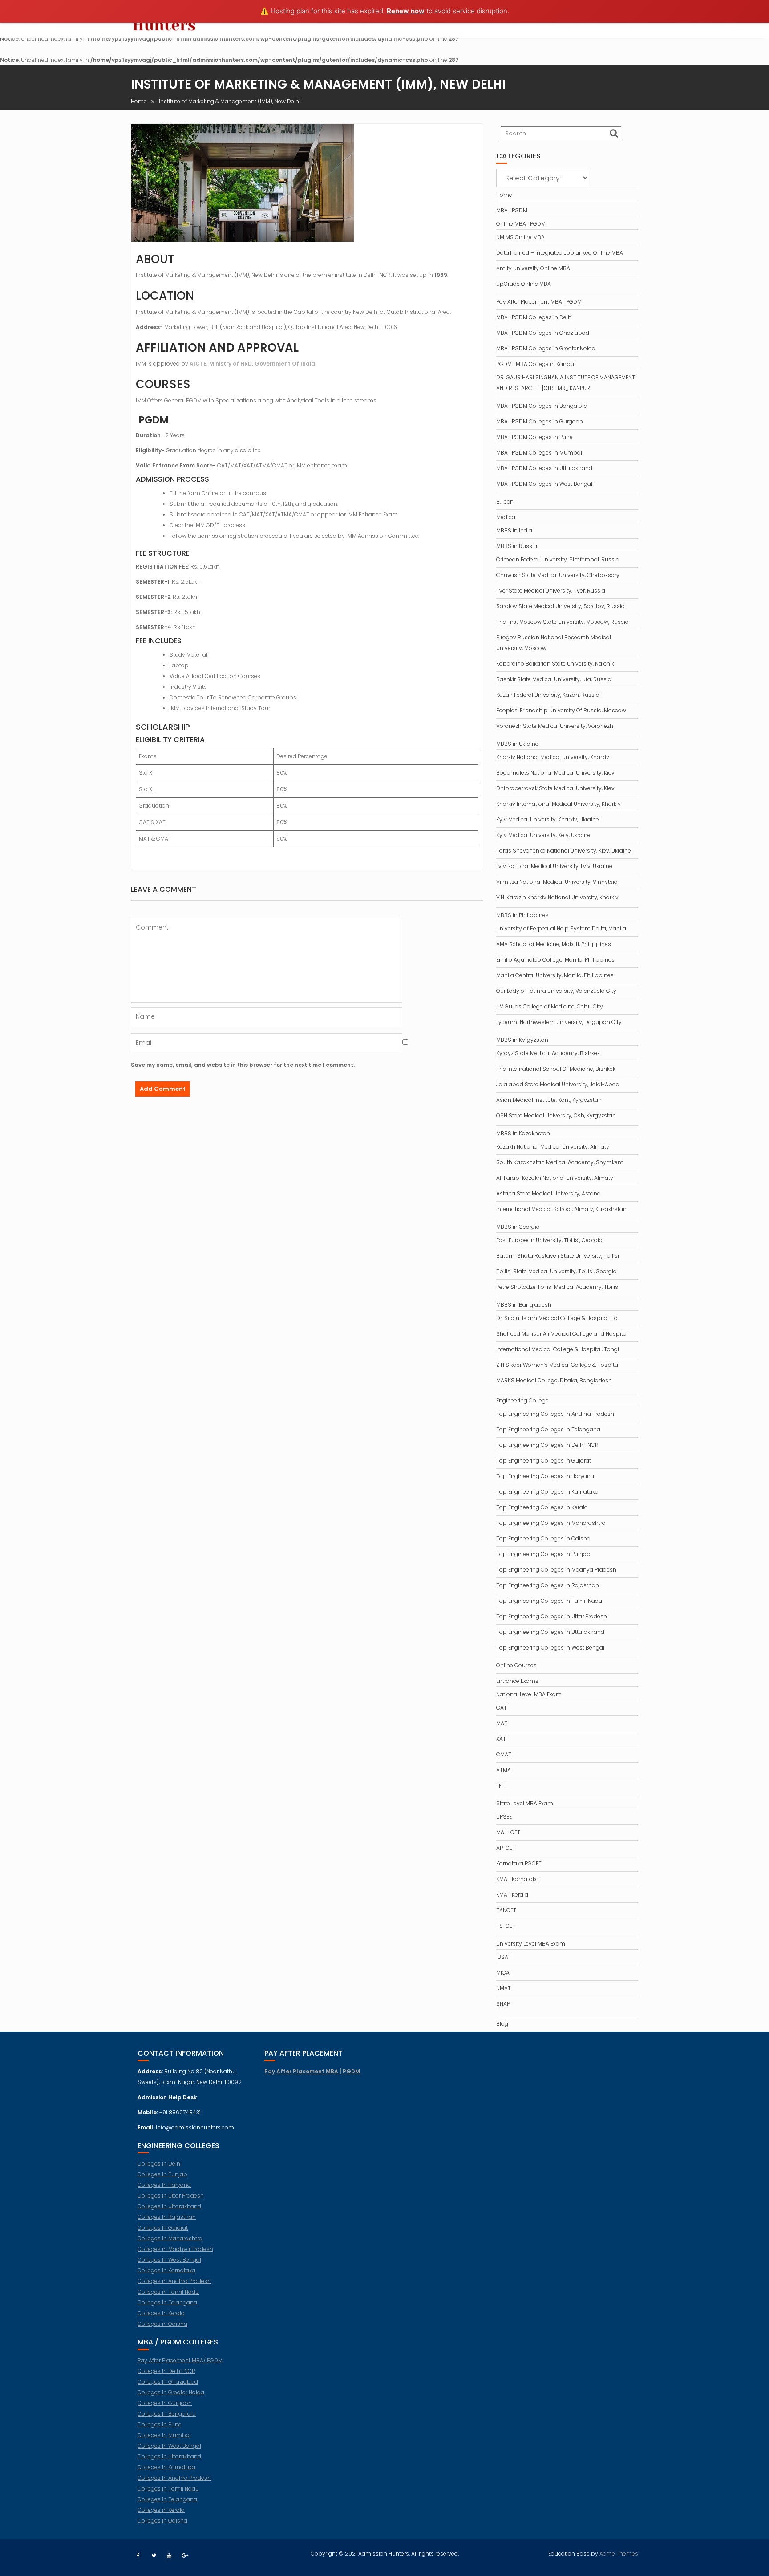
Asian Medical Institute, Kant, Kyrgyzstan (549, 1100)
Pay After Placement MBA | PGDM (539, 302)
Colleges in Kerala (161, 2313)
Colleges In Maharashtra (170, 2238)
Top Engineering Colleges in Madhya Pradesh (556, 1570)
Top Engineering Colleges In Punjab (543, 1554)
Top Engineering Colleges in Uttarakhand (550, 1632)
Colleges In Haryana (164, 2185)
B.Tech (505, 502)
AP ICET (506, 1848)
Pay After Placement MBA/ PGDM (180, 2360)
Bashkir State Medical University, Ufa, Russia (554, 679)
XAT (501, 1739)
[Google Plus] (185, 2556)
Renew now (406, 11)
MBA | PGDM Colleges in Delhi (534, 317)
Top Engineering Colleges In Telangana (548, 1429)
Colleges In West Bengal (169, 2260)
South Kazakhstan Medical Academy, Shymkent (560, 1162)
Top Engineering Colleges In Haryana (545, 1476)
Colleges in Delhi (160, 2164)
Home (504, 195)
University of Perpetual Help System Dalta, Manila (561, 928)
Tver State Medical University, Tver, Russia (551, 591)
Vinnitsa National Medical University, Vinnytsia (557, 882)
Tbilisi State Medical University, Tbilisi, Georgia (557, 1271)
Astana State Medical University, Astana (548, 1193)
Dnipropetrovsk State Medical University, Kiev (555, 788)
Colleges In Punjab (162, 2174)
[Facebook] (138, 2556)
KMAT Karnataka (518, 1879)
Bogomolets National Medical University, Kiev (555, 773)
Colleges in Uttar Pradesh (171, 2196)
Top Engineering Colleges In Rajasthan (548, 1585)
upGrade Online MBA (524, 284)
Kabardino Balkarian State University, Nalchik (555, 664)
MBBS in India (514, 530)
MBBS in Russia (517, 546)
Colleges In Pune (160, 2424)
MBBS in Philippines (522, 915)
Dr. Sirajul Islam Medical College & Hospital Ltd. (557, 1318)
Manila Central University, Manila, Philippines (555, 975)
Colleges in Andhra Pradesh (174, 2281)
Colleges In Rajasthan (167, 2217)
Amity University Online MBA (533, 268)
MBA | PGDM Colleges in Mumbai (539, 453)
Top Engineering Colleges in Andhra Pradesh (555, 1414)
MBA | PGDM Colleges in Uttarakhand (544, 468)
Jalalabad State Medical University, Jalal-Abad (558, 1084)
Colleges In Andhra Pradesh (174, 2478)
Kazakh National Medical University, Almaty (553, 1147)
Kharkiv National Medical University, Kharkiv (553, 757)
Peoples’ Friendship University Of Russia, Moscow (561, 710)
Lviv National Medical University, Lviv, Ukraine (554, 866)
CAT (502, 1708)
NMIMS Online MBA (520, 237)
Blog (502, 2024)
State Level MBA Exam (525, 1803)
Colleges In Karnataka (166, 2270)
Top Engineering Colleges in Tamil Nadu (549, 1601)
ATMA (504, 1770)
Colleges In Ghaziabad (168, 2382)
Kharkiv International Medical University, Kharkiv (559, 804)
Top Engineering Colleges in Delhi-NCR (547, 1445)
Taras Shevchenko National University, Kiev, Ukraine (564, 851)
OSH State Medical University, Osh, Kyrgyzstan (556, 1115)
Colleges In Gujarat (163, 2228)
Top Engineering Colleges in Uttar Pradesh (552, 1616)
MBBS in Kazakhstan (523, 1133)
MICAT (504, 1973)
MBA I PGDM (512, 210)
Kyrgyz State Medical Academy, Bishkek (548, 1053)
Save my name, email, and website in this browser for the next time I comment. (243, 1065)
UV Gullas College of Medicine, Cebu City (550, 1006)
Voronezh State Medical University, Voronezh (555, 726)
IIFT (500, 1786)
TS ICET (506, 1926)
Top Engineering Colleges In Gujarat (544, 1461)
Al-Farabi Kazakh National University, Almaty (555, 1178)
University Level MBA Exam (531, 1944)
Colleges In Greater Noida (171, 2392)
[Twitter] (154, 2556)
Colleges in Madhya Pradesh (175, 2249)
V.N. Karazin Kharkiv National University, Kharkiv (557, 897)
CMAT (504, 1754)
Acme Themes (619, 2554)
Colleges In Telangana (167, 2302)
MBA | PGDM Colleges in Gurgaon (540, 421)
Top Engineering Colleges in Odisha (543, 1538)
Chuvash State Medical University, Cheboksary (558, 575)
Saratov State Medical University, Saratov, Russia (561, 606)
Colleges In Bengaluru (167, 2414)
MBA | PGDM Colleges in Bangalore (542, 406)
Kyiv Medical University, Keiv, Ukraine (543, 835)
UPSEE (504, 1817)
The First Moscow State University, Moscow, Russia (563, 622)
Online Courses (516, 1665)
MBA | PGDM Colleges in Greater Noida (546, 348)
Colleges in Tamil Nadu (168, 2292)
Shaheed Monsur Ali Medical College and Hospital (562, 1334)
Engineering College (522, 1400)
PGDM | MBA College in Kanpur (536, 364)
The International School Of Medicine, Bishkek (556, 1069)
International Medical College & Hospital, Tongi (558, 1349)
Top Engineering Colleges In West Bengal (550, 1648)
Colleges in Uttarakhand (169, 2206)
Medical (506, 517)
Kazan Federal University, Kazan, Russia (548, 695)
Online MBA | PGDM (521, 224)
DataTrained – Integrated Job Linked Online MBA (560, 253)
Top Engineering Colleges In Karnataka (547, 1492)
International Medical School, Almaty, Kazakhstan (561, 1209)
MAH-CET (508, 1832)
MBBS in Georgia (518, 1227)
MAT (502, 1723)
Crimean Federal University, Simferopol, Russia (558, 559)
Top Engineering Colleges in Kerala (542, 1507)
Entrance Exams (517, 1681)
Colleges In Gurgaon (165, 2403)
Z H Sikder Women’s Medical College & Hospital (558, 1365)
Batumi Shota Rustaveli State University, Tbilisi (558, 1256)
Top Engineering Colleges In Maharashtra (551, 1523)
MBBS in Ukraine (517, 744)
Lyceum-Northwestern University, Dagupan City (559, 1022)
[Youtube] (169, 2556)
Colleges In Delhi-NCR (166, 2371)
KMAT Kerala (512, 1895)
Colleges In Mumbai (164, 2435)
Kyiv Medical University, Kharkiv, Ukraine (548, 819)
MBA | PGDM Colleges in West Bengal (544, 484)
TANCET (506, 1910)
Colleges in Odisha (162, 2324)
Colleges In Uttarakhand (169, 2456)
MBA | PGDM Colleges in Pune (534, 437)
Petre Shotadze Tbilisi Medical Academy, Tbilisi (558, 1287)
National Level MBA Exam (529, 1694)
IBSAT (504, 1957)
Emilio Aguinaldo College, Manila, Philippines (555, 960)
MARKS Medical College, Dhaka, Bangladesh (554, 1380)
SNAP (503, 2004)
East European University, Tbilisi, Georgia (549, 1240)
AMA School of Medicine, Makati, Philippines (554, 944)
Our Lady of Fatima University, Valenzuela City (556, 991)
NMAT (504, 1988)
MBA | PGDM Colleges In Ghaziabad (543, 333)
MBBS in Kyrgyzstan (522, 1040)
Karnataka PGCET (519, 1863)
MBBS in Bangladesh (524, 1305)
